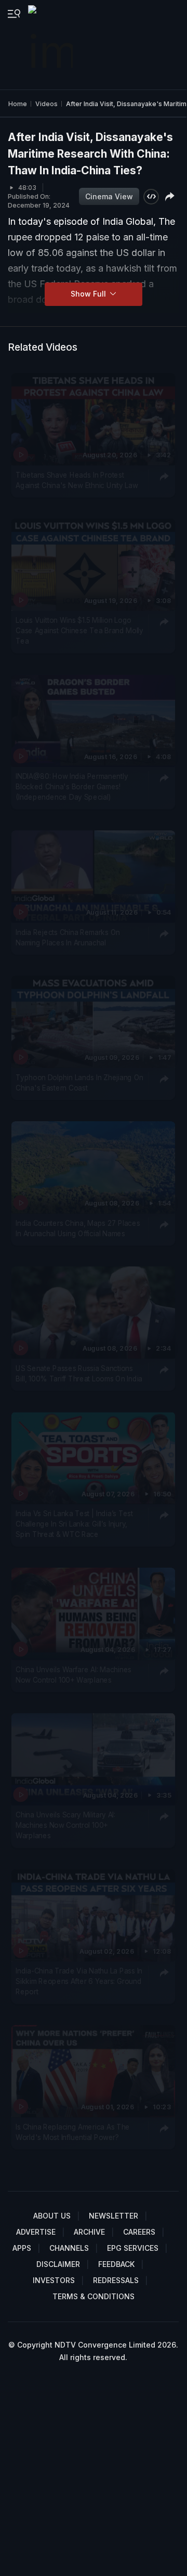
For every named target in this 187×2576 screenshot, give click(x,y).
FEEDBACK (116, 2264)
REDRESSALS (116, 2280)
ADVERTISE (36, 2232)
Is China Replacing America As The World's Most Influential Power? (73, 2132)
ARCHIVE (89, 2232)
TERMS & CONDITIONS (94, 2296)
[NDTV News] (51, 45)
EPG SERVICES (133, 2248)
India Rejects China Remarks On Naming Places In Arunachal (68, 938)
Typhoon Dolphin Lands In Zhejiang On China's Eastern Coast (79, 1083)
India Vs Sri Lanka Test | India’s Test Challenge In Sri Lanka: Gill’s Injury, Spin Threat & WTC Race (74, 1524)
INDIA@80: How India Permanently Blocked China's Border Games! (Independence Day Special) (72, 787)
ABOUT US (52, 2216)
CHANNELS (69, 2248)
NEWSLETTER (113, 2216)
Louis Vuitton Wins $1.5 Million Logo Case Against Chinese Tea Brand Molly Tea (79, 631)
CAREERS (139, 2232)
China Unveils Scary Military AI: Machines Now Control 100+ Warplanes (65, 1825)
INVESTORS (54, 2280)
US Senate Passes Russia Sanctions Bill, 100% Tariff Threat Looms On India (79, 1373)
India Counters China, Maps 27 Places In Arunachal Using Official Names (78, 1228)
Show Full (89, 294)
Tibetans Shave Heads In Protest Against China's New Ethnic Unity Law (77, 480)
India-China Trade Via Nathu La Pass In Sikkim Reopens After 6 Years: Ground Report (79, 1981)
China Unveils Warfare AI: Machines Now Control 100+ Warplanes (74, 1674)
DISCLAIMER (58, 2264)
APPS (22, 2248)
